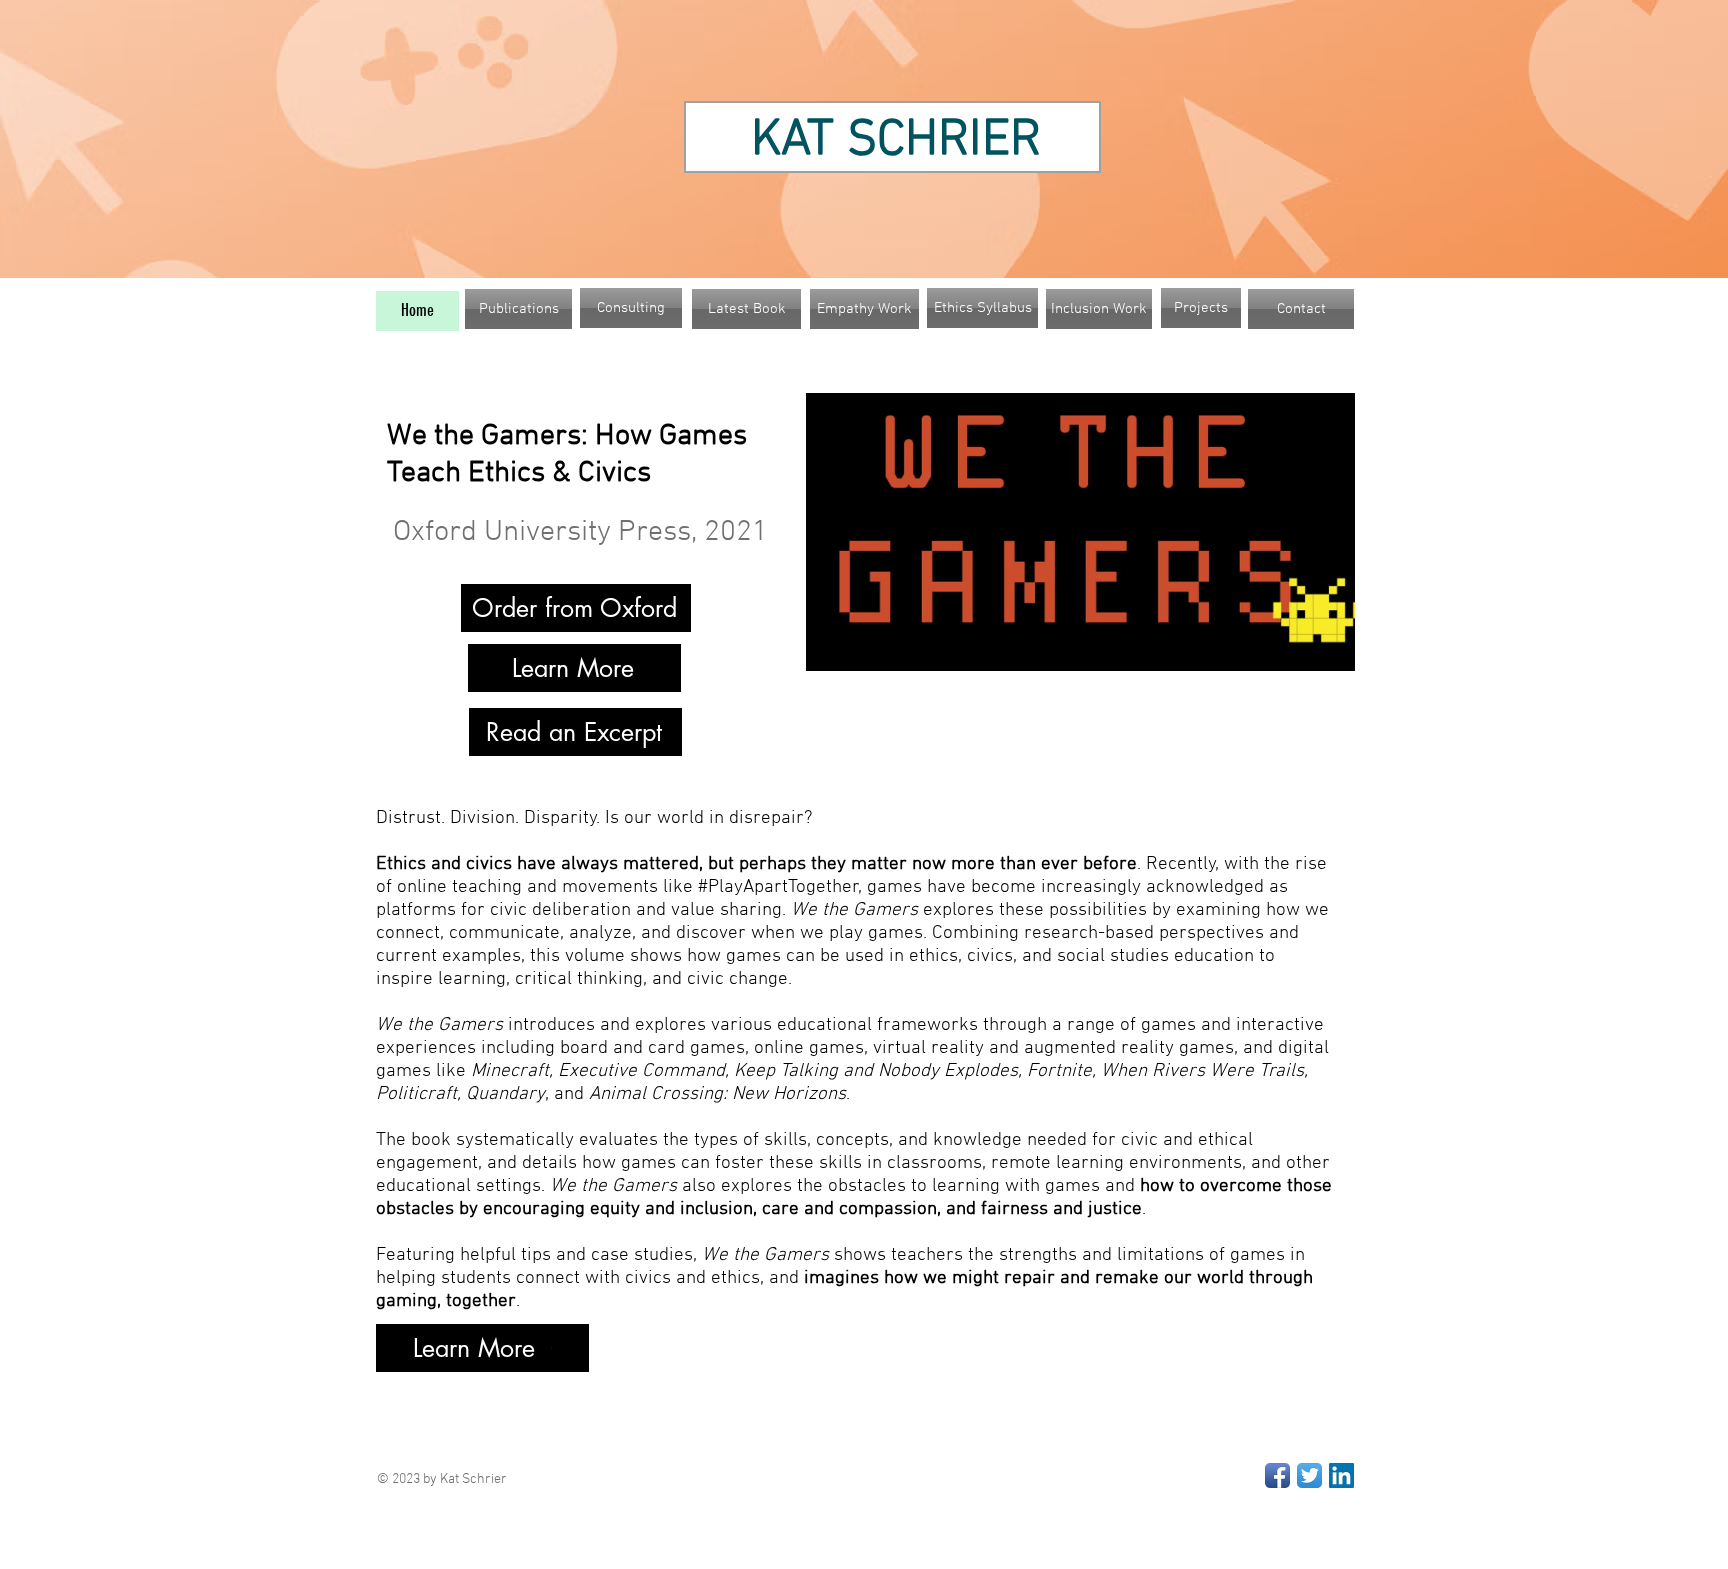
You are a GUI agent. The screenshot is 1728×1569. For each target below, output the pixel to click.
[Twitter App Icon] (1309, 1475)
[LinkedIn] (1341, 1475)
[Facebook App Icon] (1277, 1475)
